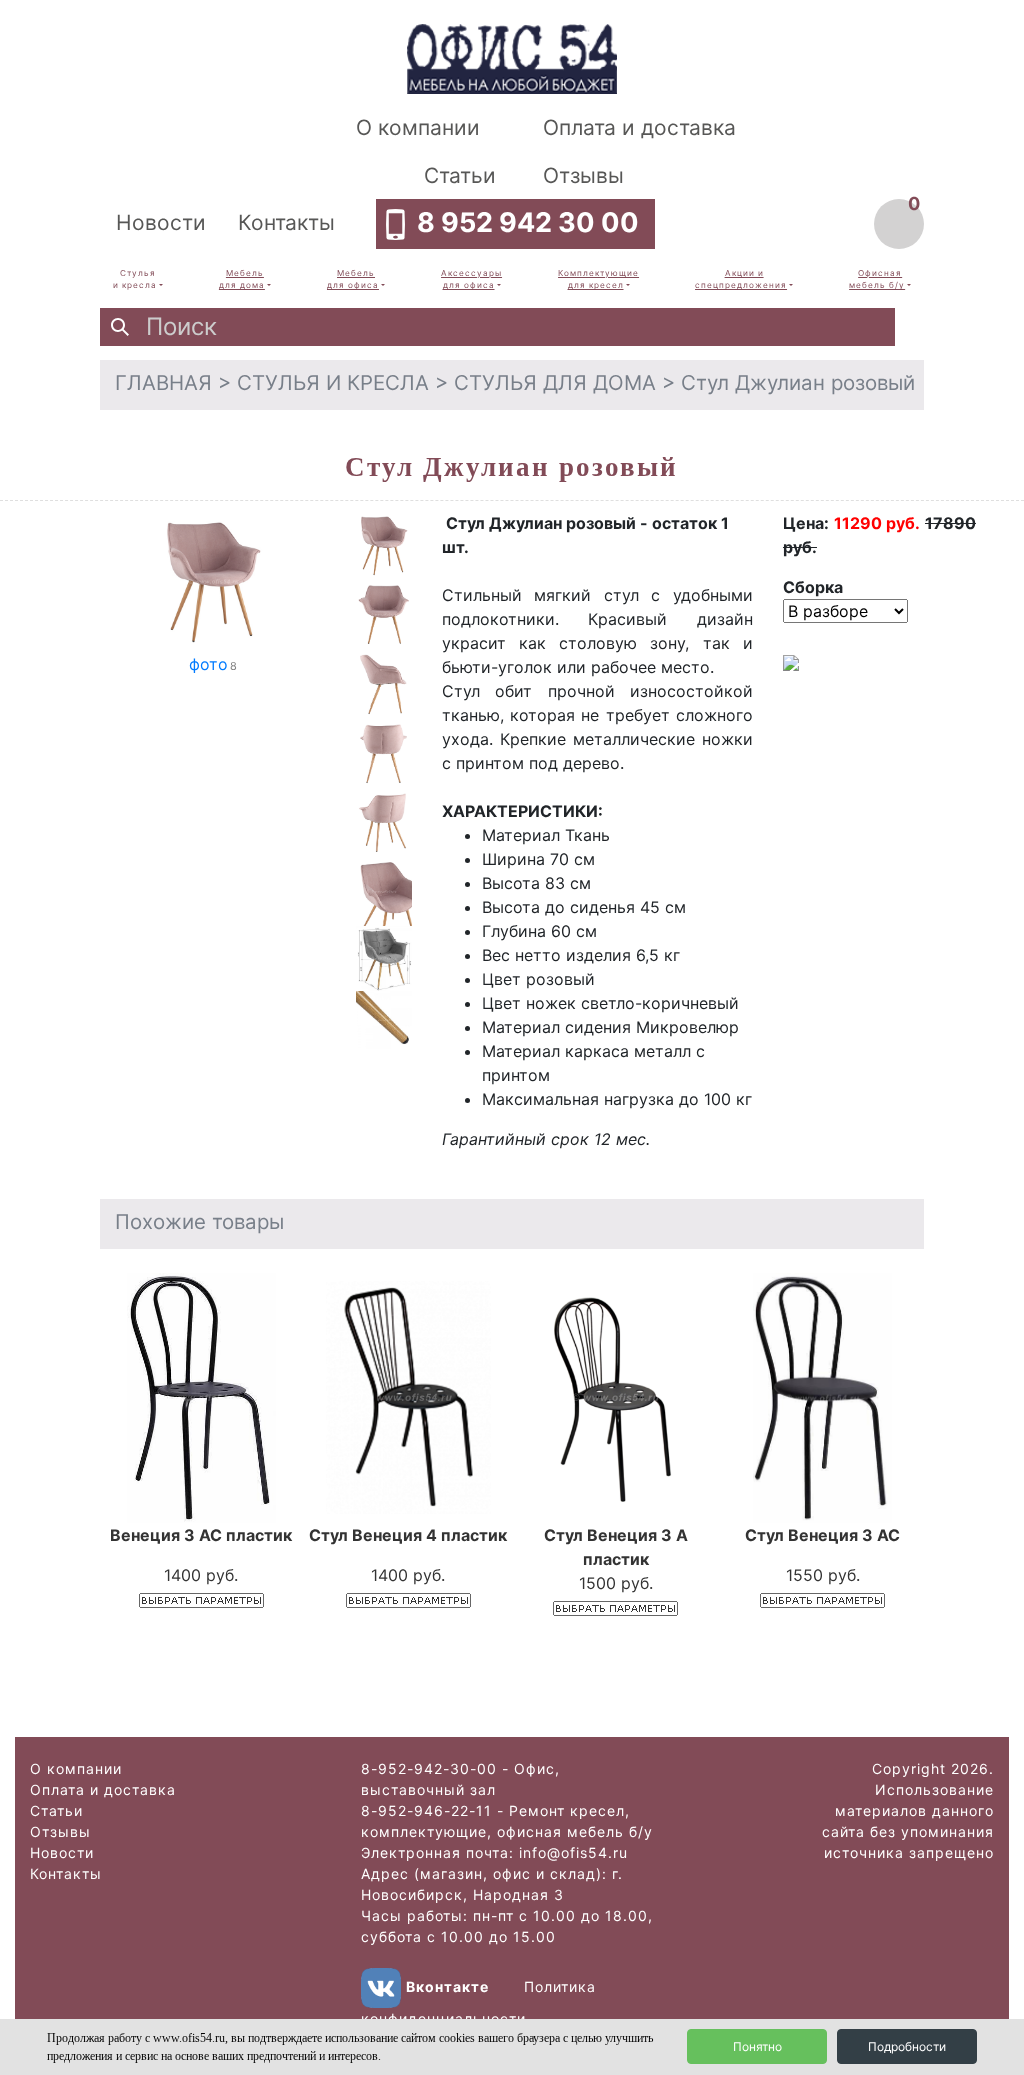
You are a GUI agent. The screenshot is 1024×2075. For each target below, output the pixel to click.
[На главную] (512, 57)
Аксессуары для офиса (471, 279)
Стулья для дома (555, 382)
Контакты (286, 222)
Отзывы (583, 175)
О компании (418, 127)
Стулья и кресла (135, 279)
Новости (161, 222)
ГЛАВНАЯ (163, 382)
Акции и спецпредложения (741, 279)
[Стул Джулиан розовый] (213, 580)
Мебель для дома (242, 279)
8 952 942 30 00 (528, 222)
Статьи (460, 175)
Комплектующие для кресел (598, 279)
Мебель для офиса (353, 279)
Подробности (907, 2046)
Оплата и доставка (639, 127)
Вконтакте (447, 1986)
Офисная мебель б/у (877, 279)
